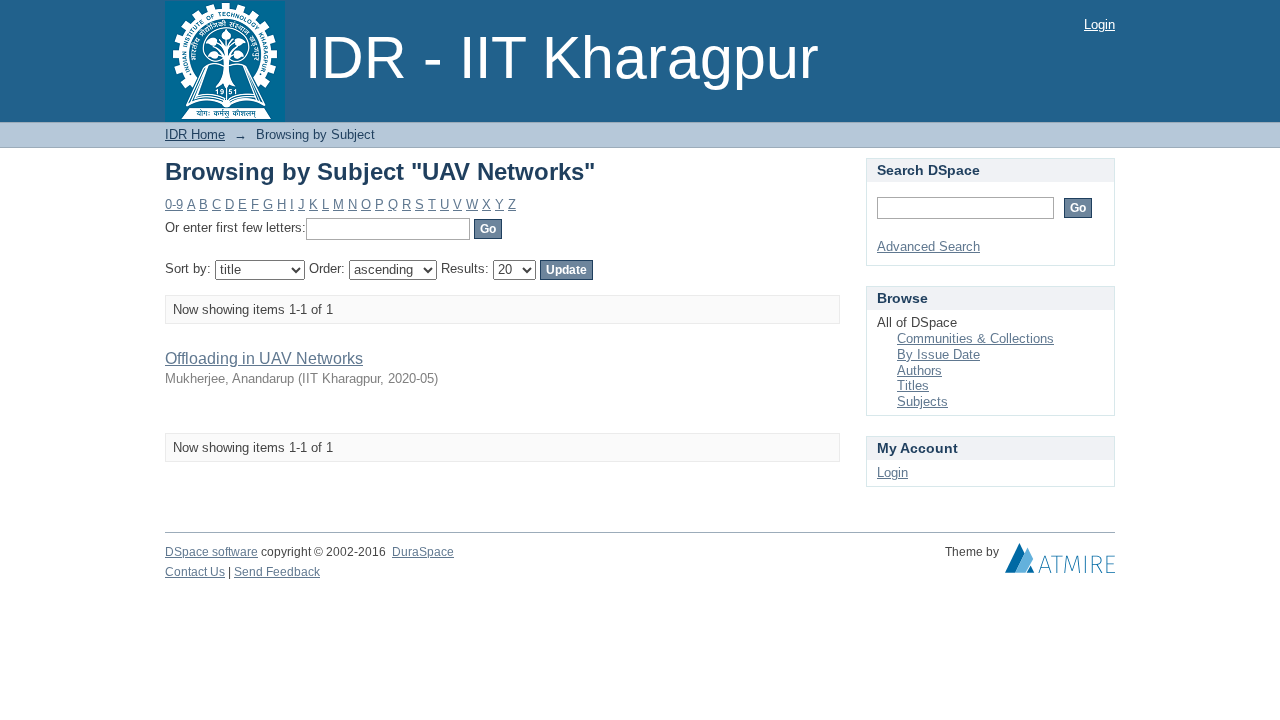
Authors (919, 370)
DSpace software (211, 552)
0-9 (174, 204)
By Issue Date (938, 354)
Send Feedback (277, 572)
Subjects (922, 401)
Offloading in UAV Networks (264, 358)
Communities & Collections (975, 338)
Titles (913, 385)
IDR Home (195, 134)
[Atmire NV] (1060, 563)
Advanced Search (928, 246)
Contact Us (195, 572)
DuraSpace (423, 552)
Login (1099, 24)
